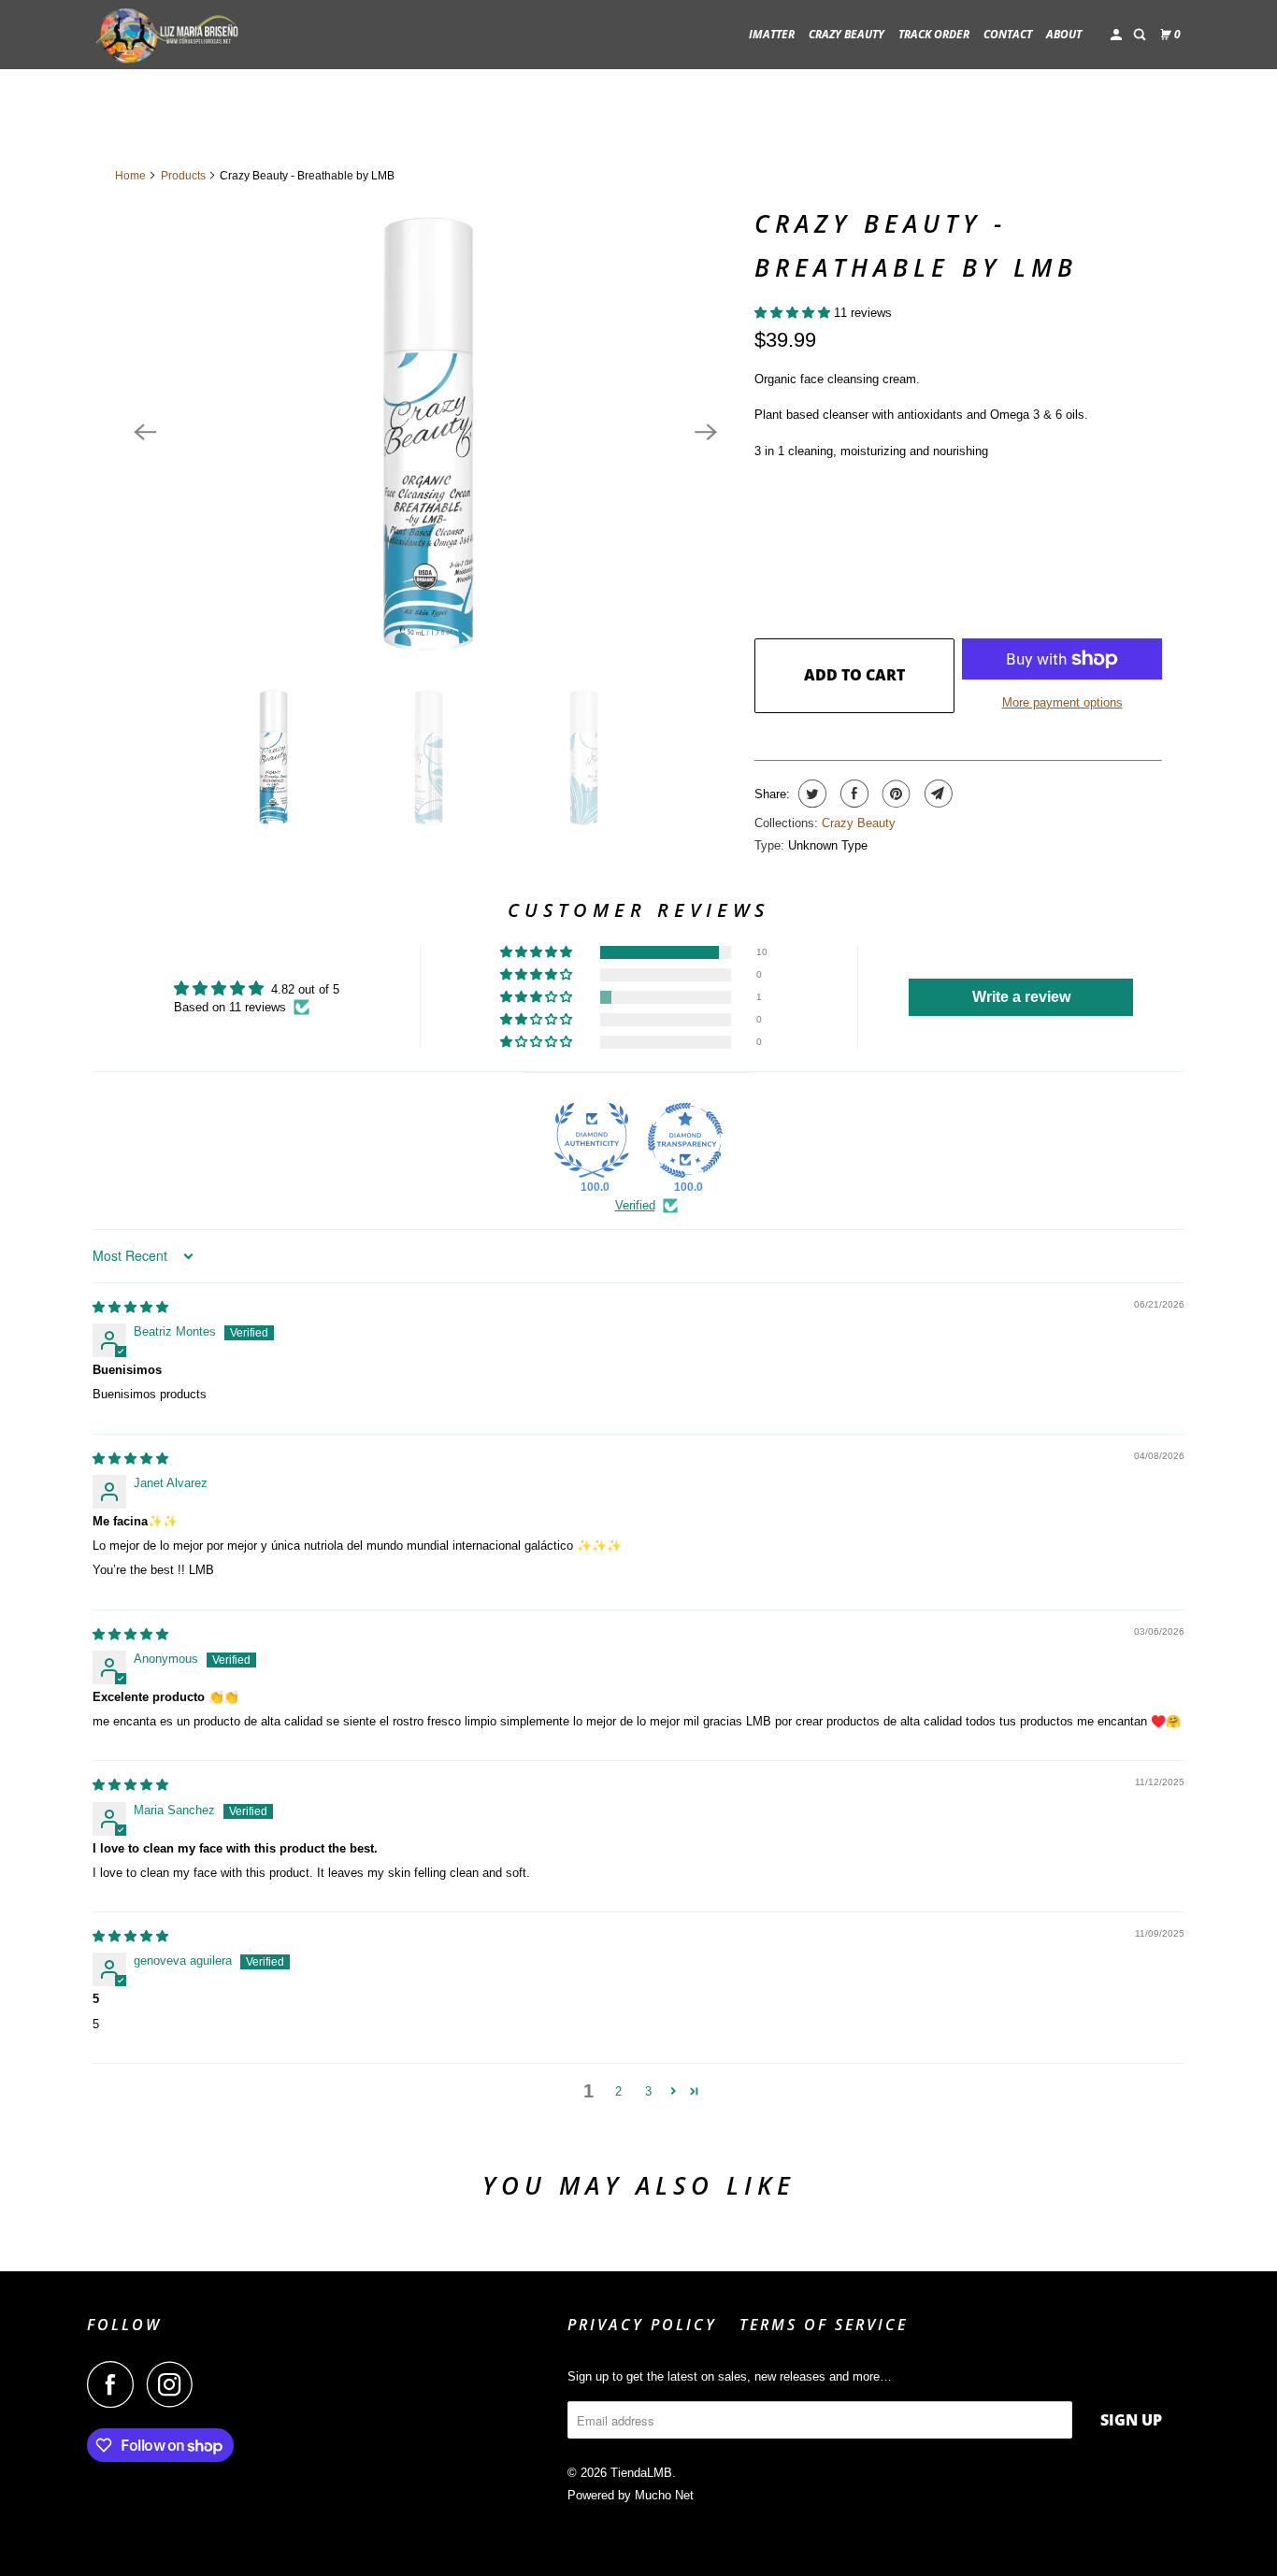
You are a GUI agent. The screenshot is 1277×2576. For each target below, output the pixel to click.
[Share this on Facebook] (852, 794)
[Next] (706, 432)
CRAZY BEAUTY (847, 34)
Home (130, 176)
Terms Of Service (824, 2325)
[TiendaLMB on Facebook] (115, 2384)
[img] (130, 1307)
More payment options (1062, 702)
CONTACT (1008, 34)
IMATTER (772, 34)
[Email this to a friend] (936, 794)
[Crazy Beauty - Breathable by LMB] (425, 432)
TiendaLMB (641, 2473)
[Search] (1141, 35)
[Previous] (145, 432)
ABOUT (1064, 34)
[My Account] (1117, 35)
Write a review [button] (1021, 997)
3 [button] (648, 2091)
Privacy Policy (642, 2325)
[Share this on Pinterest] (894, 794)
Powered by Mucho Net (631, 2495)
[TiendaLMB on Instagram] (175, 2384)
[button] (794, 313)
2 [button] (618, 2091)
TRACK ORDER (934, 34)
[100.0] (592, 1140)
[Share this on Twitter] (810, 794)
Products (183, 176)
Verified (635, 1205)
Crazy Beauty (859, 823)
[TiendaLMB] (171, 35)
